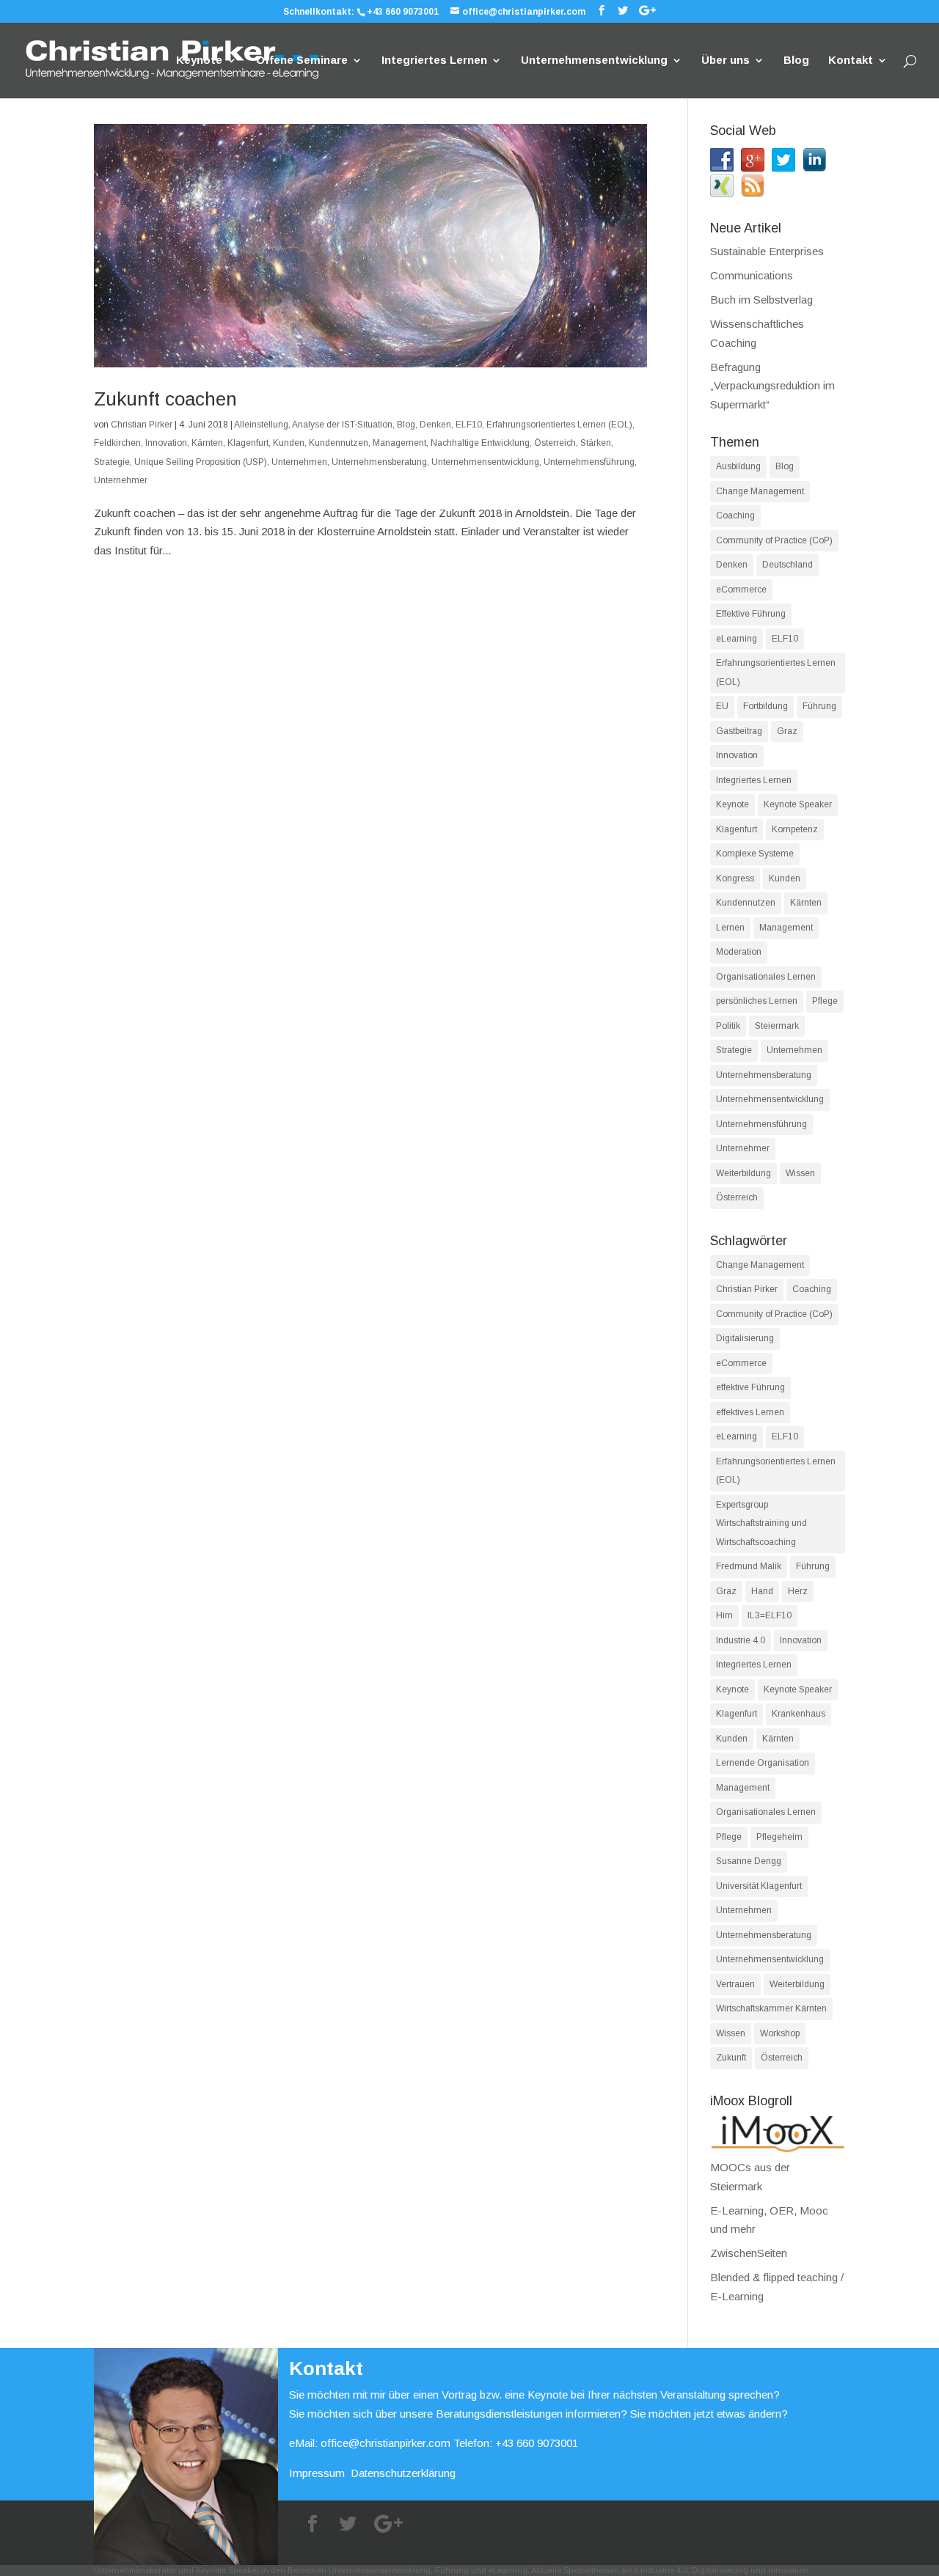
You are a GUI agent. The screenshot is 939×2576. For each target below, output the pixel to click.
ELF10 (469, 425)
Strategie (112, 462)
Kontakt (851, 60)
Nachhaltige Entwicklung (480, 443)
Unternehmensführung (589, 462)
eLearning (737, 639)
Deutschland (788, 565)
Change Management (760, 491)
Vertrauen (735, 1984)
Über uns (726, 60)
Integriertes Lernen (434, 60)
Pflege (825, 1001)
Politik (728, 1026)
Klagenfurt (248, 443)
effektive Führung (750, 1387)
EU (722, 706)
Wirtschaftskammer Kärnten (771, 2008)
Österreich (555, 443)
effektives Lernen (750, 1412)
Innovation (166, 443)
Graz (787, 731)
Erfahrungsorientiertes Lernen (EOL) (559, 425)
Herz (798, 1591)
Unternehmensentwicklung (594, 60)
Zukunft (731, 2058)
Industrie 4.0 (741, 1640)
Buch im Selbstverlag (761, 300)
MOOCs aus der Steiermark (750, 2177)
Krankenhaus (799, 1714)
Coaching (735, 515)
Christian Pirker (142, 425)
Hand (762, 1591)
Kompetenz (795, 829)
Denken (435, 425)
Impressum (317, 2473)
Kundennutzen (339, 443)
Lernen (730, 928)
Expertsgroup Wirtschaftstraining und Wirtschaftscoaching (761, 1523)
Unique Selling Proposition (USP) (201, 462)
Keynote (199, 60)
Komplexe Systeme (755, 854)
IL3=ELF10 (770, 1615)
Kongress (735, 878)
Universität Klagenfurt (759, 1886)
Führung (819, 706)
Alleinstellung (261, 425)
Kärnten (207, 443)
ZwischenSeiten (749, 2253)
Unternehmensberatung (379, 462)
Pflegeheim (779, 1837)
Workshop (780, 2033)
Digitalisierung (745, 1338)
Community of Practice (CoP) (774, 540)
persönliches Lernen (757, 1001)
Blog (796, 60)
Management (399, 443)
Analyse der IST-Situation (342, 425)
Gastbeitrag (739, 731)
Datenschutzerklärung (403, 2473)
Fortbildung (766, 706)
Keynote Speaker (798, 804)
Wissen (800, 1173)
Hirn (724, 1615)
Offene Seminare (302, 60)
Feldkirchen (117, 443)
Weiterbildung (743, 1173)
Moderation (739, 952)
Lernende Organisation (763, 1763)
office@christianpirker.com (386, 2443)
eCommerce (741, 590)
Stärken (596, 443)
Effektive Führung (751, 614)
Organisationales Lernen (766, 977)
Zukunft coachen (165, 399)
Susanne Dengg (749, 1861)
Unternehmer (121, 480)
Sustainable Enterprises (767, 251)
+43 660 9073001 (403, 12)
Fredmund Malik (749, 1566)
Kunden (289, 443)
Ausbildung (738, 466)
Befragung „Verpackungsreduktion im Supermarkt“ (772, 386)
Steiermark (777, 1026)
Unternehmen (299, 462)
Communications (752, 275)
